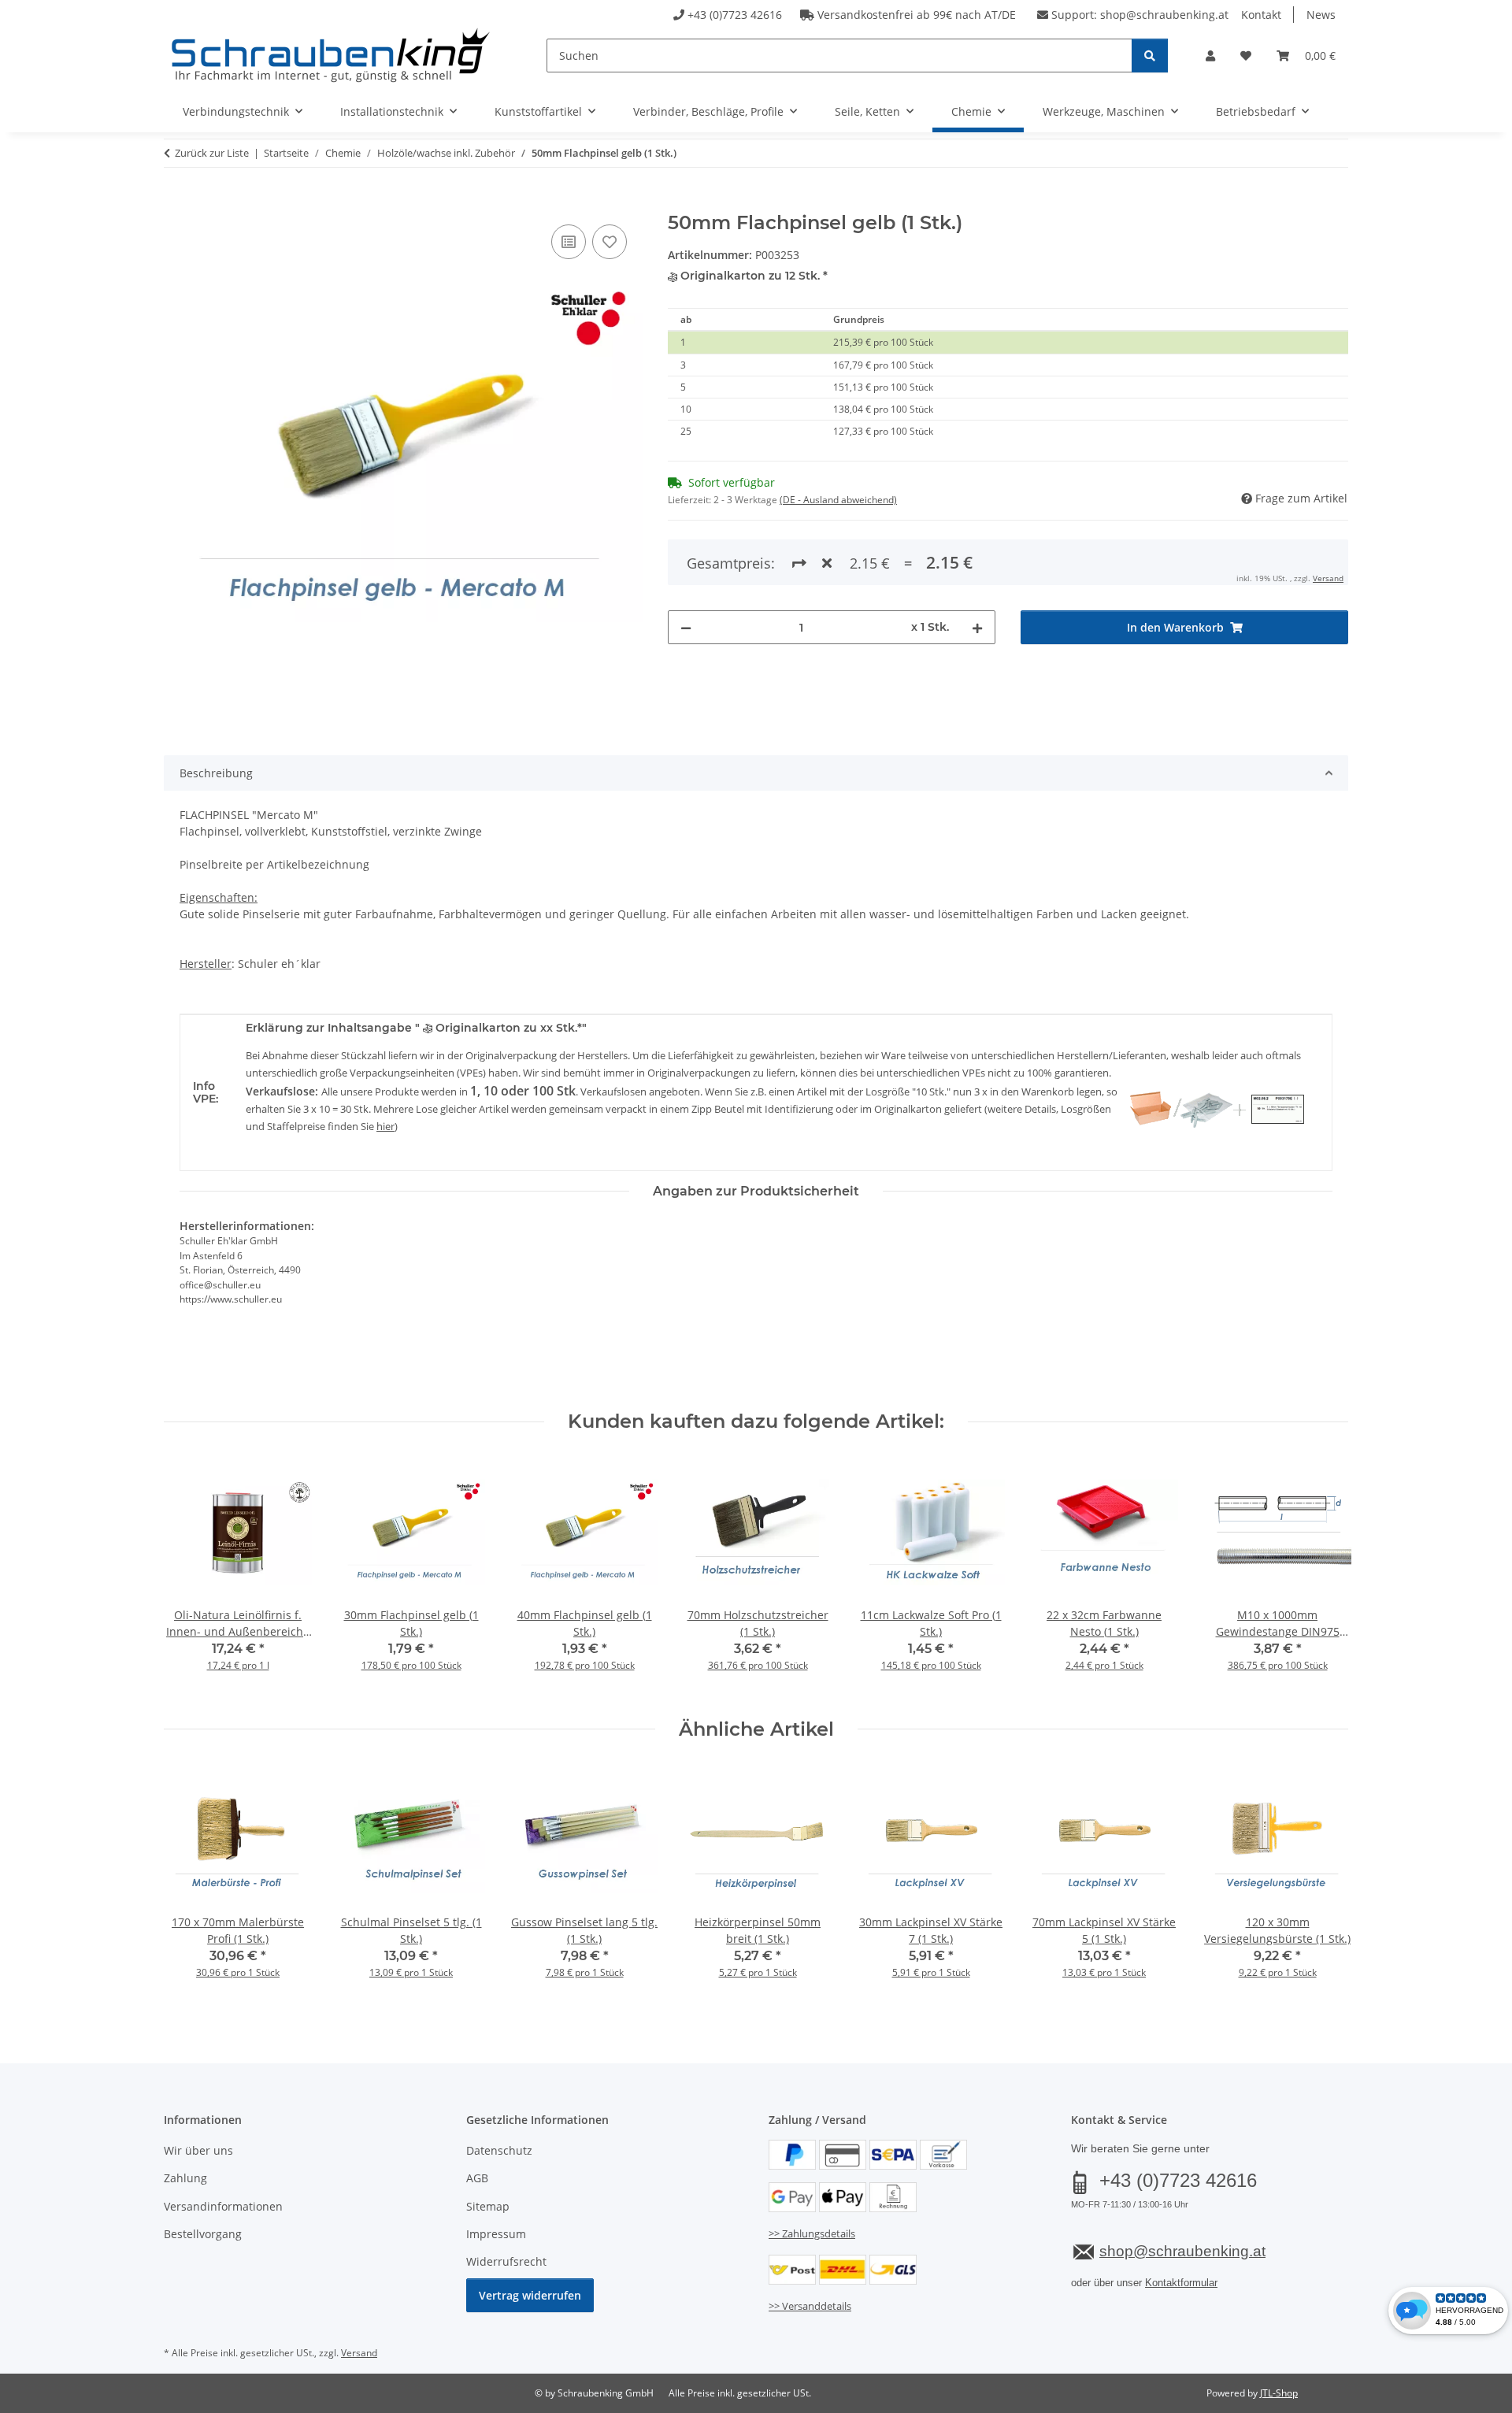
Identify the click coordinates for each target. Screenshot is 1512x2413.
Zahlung (185, 2178)
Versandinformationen (223, 2206)
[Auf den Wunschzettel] (610, 242)
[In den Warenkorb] (176, 203)
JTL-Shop (1279, 2393)
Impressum (496, 2234)
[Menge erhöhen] (977, 627)
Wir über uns (198, 2150)
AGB (477, 2178)
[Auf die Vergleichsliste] (569, 242)
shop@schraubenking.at (1164, 15)
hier (385, 1126)
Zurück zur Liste (212, 153)
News (1321, 15)
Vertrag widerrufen (530, 2295)
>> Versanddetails (810, 2306)
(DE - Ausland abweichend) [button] (838, 500)
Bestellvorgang (203, 2234)
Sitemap (488, 2206)
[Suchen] (1150, 56)
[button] (1210, 56)
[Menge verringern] (686, 627)
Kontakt (1261, 15)
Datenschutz (499, 2150)
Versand (1328, 578)
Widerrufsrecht (506, 2261)
